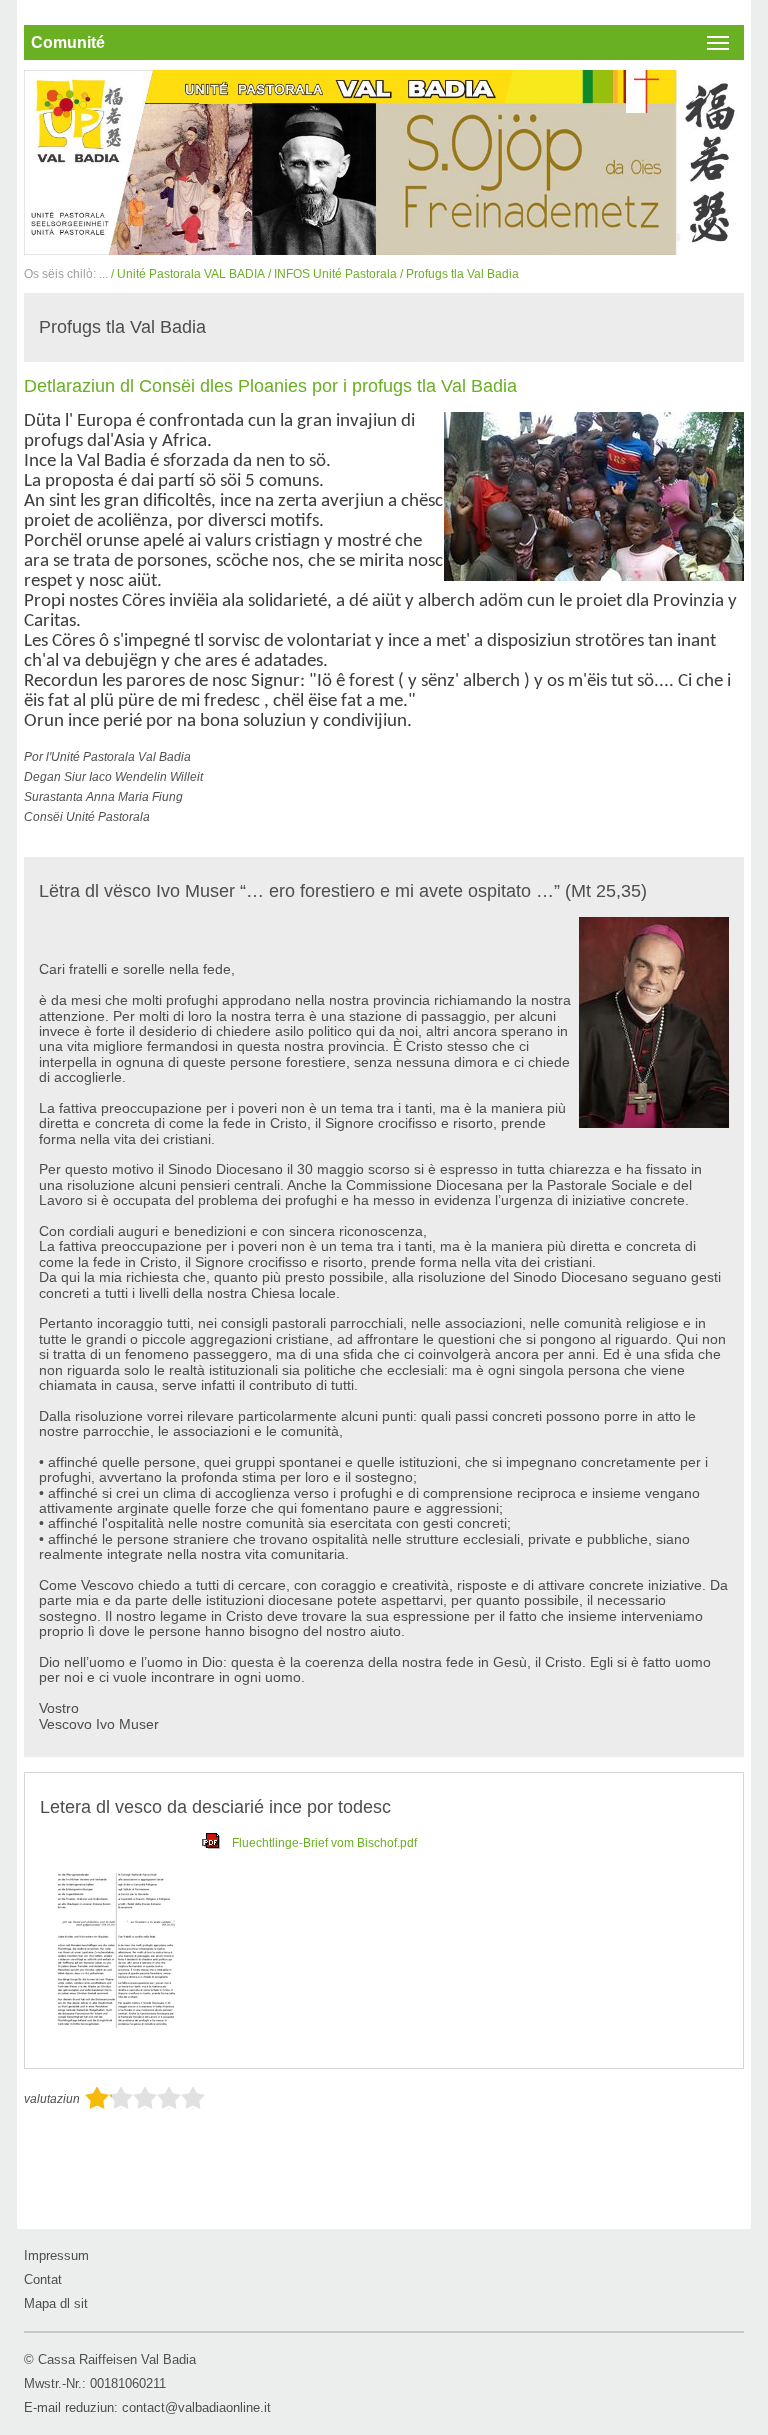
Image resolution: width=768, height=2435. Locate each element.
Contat (43, 2279)
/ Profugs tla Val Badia (459, 274)
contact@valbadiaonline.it (196, 2407)
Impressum (56, 2255)
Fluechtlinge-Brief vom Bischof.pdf (324, 1843)
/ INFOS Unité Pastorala (332, 274)
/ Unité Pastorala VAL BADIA (188, 274)
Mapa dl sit (56, 2303)
